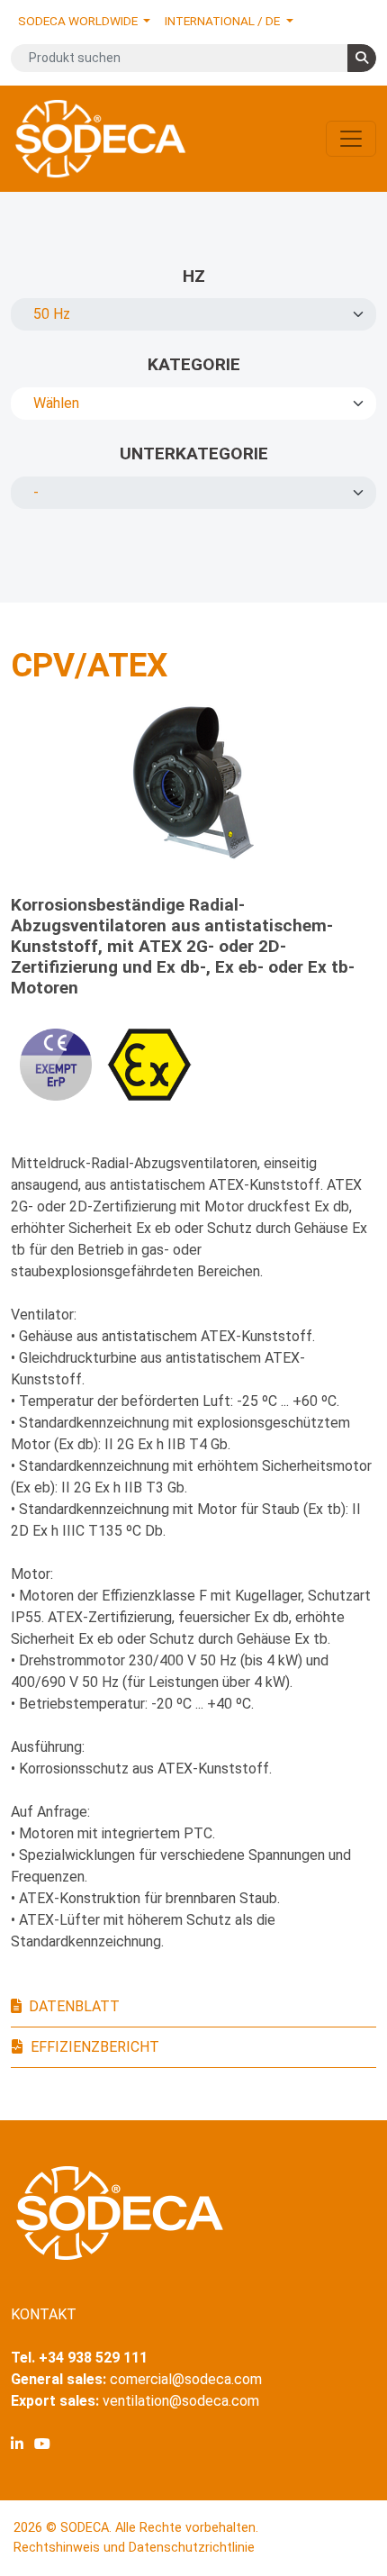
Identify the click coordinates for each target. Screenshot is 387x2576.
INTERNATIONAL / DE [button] (224, 21)
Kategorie (194, 364)
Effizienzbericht (95, 2047)
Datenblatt (74, 2006)
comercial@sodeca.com (186, 2379)
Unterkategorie (194, 454)
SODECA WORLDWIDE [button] (79, 21)
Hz (194, 276)
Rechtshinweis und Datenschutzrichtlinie (134, 2548)
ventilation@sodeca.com (181, 2401)
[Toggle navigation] (351, 139)
